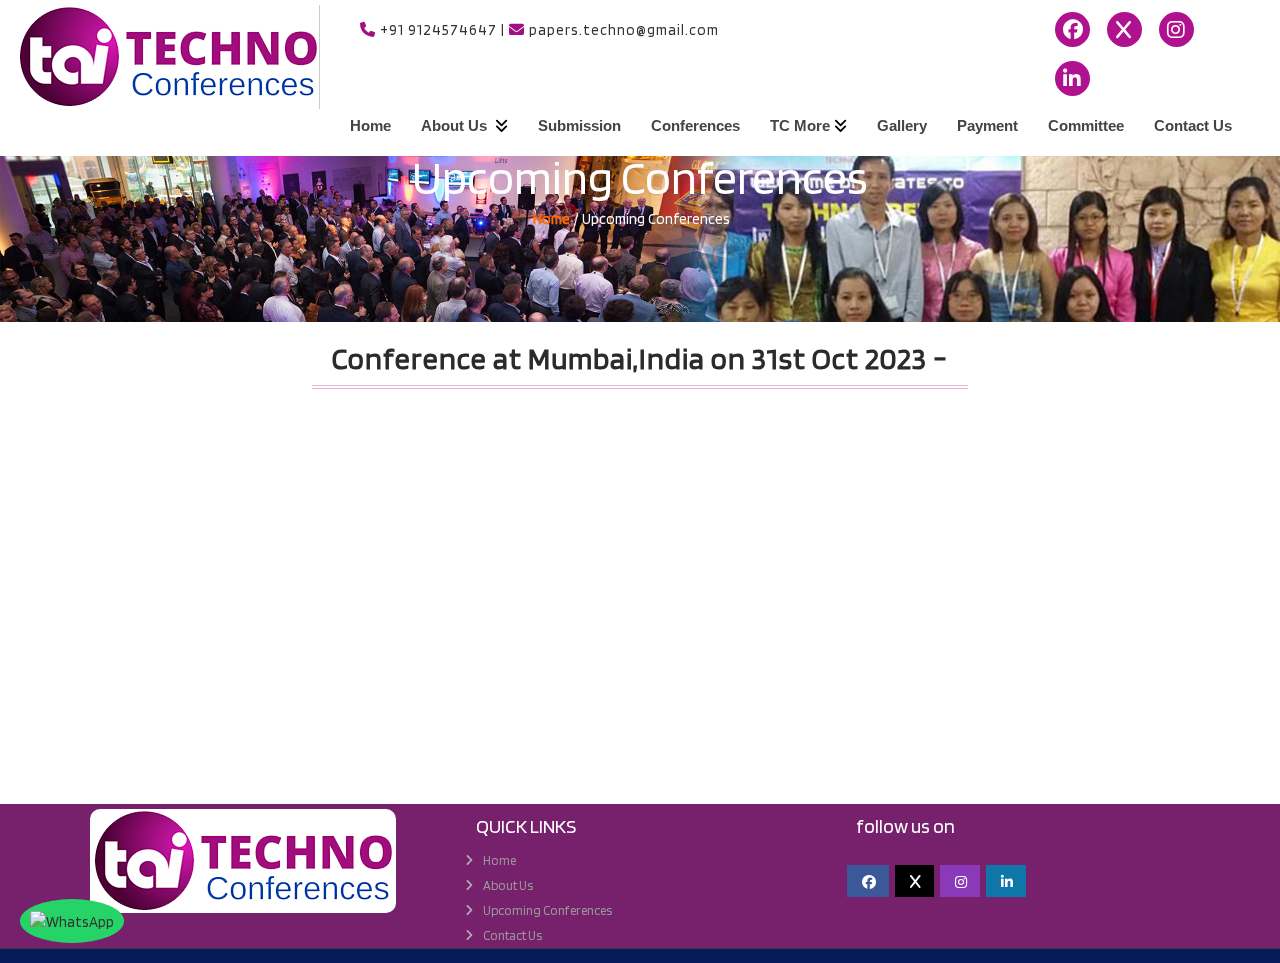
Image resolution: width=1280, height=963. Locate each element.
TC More (800, 125)
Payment (987, 125)
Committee (1086, 125)
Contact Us (1193, 125)
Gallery (902, 125)
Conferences (695, 125)
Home (370, 125)
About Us (456, 125)
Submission (579, 125)
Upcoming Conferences (547, 910)
